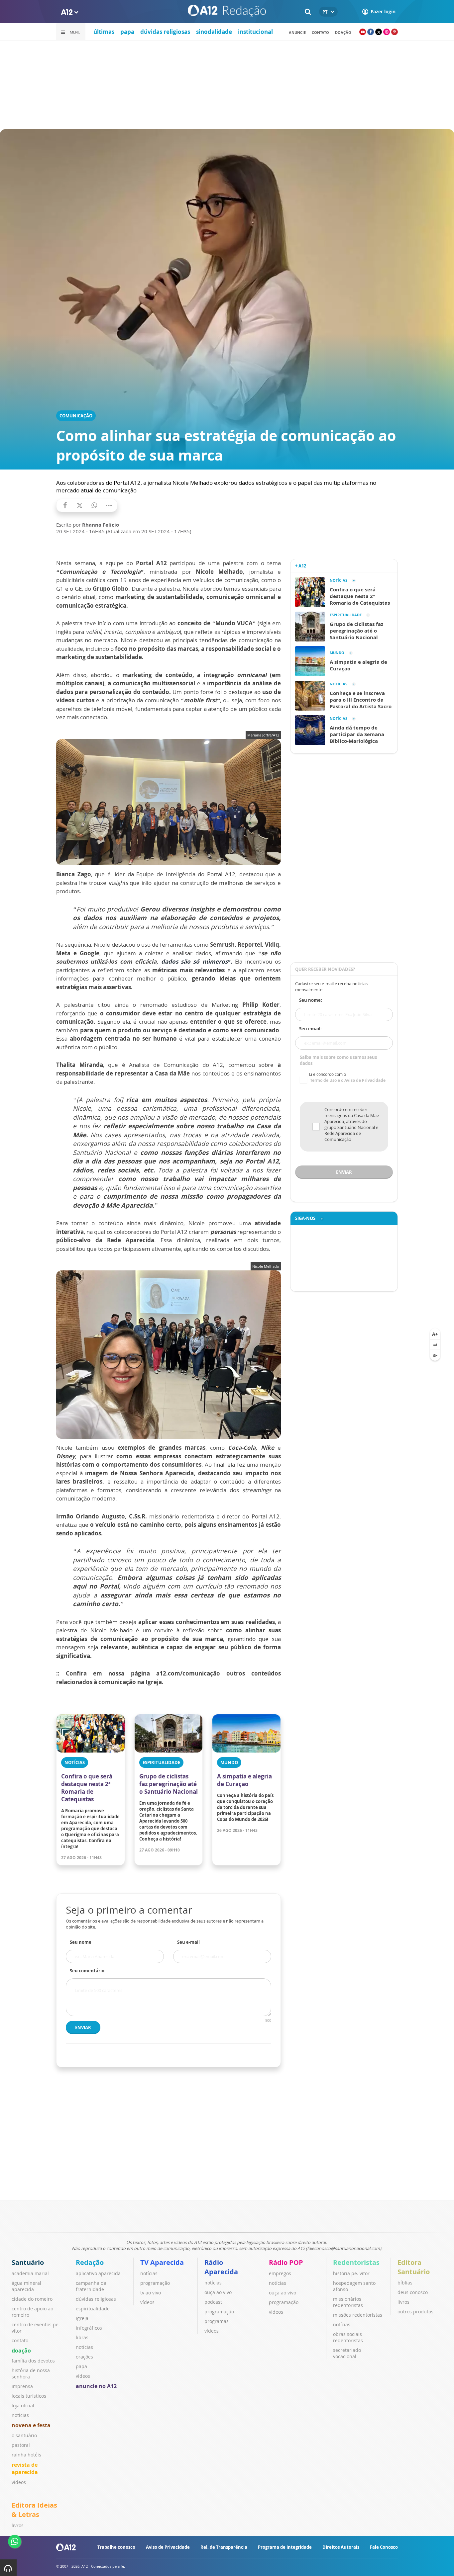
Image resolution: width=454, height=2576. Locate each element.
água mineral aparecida (26, 2286)
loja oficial (23, 2405)
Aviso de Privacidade (168, 2547)
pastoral (21, 2445)
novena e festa (31, 2425)
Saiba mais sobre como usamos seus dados (338, 1060)
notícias (20, 2415)
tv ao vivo (151, 2293)
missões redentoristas (358, 2315)
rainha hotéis (26, 2455)
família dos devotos (33, 2361)
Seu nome (81, 1942)
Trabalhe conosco (116, 2547)
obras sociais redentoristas (348, 2337)
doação (21, 2351)
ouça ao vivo (218, 2292)
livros (403, 2302)
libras (82, 2337)
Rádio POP (286, 2262)
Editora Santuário (414, 2267)
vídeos (19, 2482)
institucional (255, 32)
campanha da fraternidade (91, 2286)
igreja (82, 2318)
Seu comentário (87, 1971)
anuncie (297, 32)
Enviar (83, 2027)
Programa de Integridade (285, 2547)
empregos (280, 2273)
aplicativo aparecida (98, 2273)
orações (84, 2357)
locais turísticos (29, 2396)
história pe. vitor (351, 2273)
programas (217, 2321)
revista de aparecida (25, 2468)
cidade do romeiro (32, 2299)
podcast (213, 2302)
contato (320, 32)
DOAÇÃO (343, 32)
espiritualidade (93, 2309)
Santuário (28, 2262)
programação (155, 2283)
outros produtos (415, 2312)
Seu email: (310, 1029)
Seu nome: (311, 1000)
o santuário (24, 2435)
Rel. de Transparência (224, 2547)
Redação (90, 2262)
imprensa (22, 2386)
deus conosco (413, 2292)
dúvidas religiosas (165, 32)
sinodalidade (214, 32)
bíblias (405, 2283)
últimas (104, 32)
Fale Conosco (384, 2547)
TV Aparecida (162, 2262)
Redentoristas (356, 2262)
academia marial (30, 2273)
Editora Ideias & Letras (34, 2510)
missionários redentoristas (348, 2302)
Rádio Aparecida (221, 2267)
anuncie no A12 (96, 2386)
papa (127, 32)
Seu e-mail (188, 1942)
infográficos (89, 2328)
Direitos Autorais (341, 2547)
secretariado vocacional (347, 2353)
